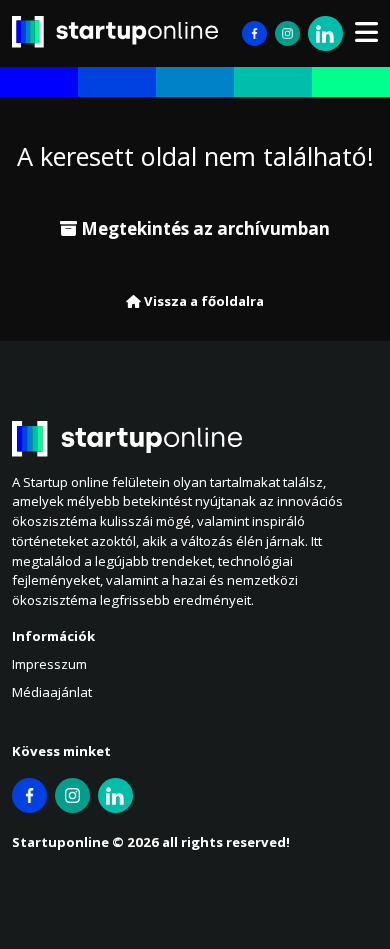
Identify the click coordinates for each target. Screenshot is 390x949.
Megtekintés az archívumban (203, 228)
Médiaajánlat (52, 692)
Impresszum (49, 664)
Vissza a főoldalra (202, 301)
